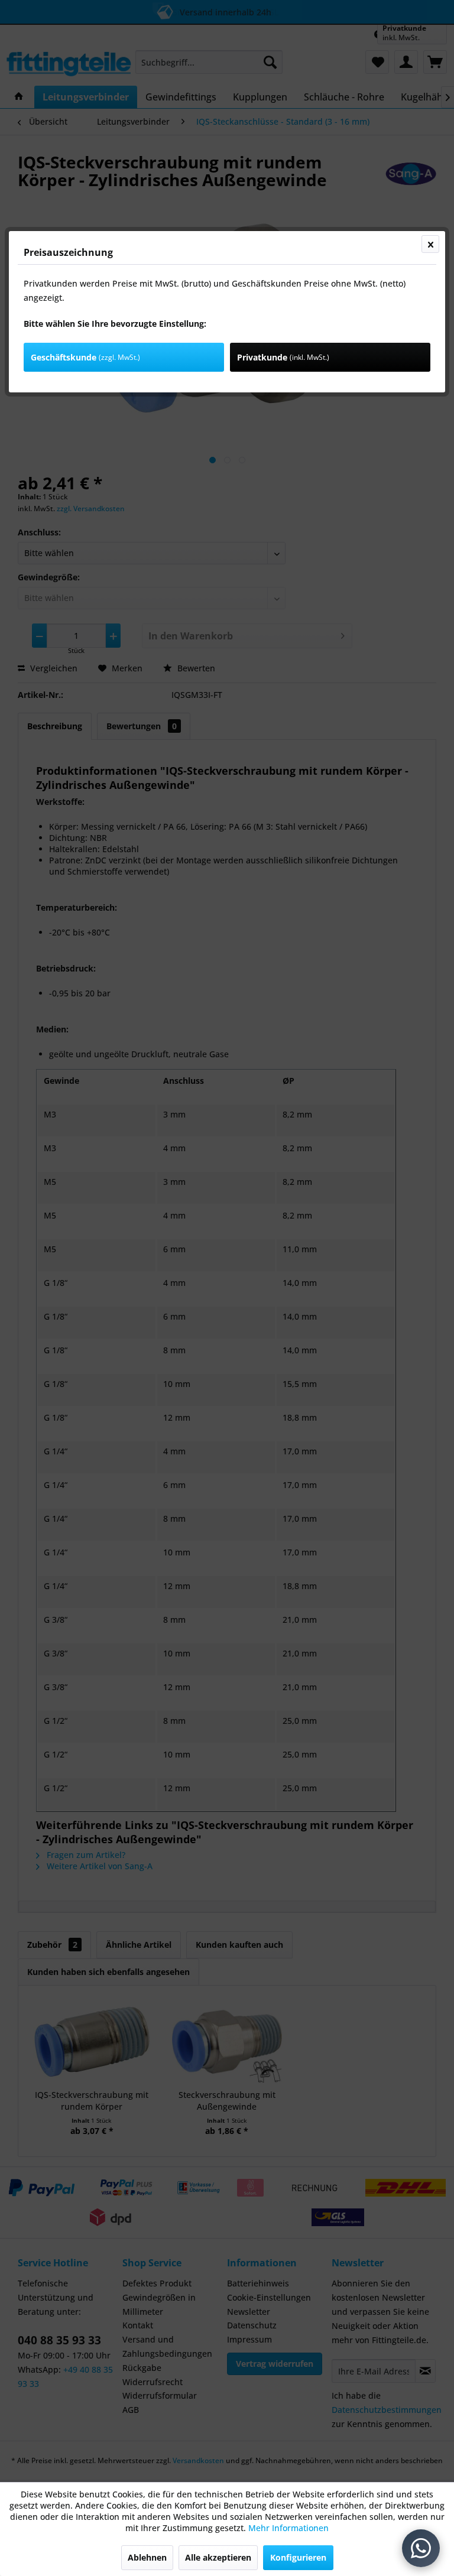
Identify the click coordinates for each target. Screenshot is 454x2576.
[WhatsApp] (421, 2548)
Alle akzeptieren (218, 2557)
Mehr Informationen (288, 2528)
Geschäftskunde (85, 357)
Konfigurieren (298, 2557)
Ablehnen (147, 2557)
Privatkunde (283, 357)
